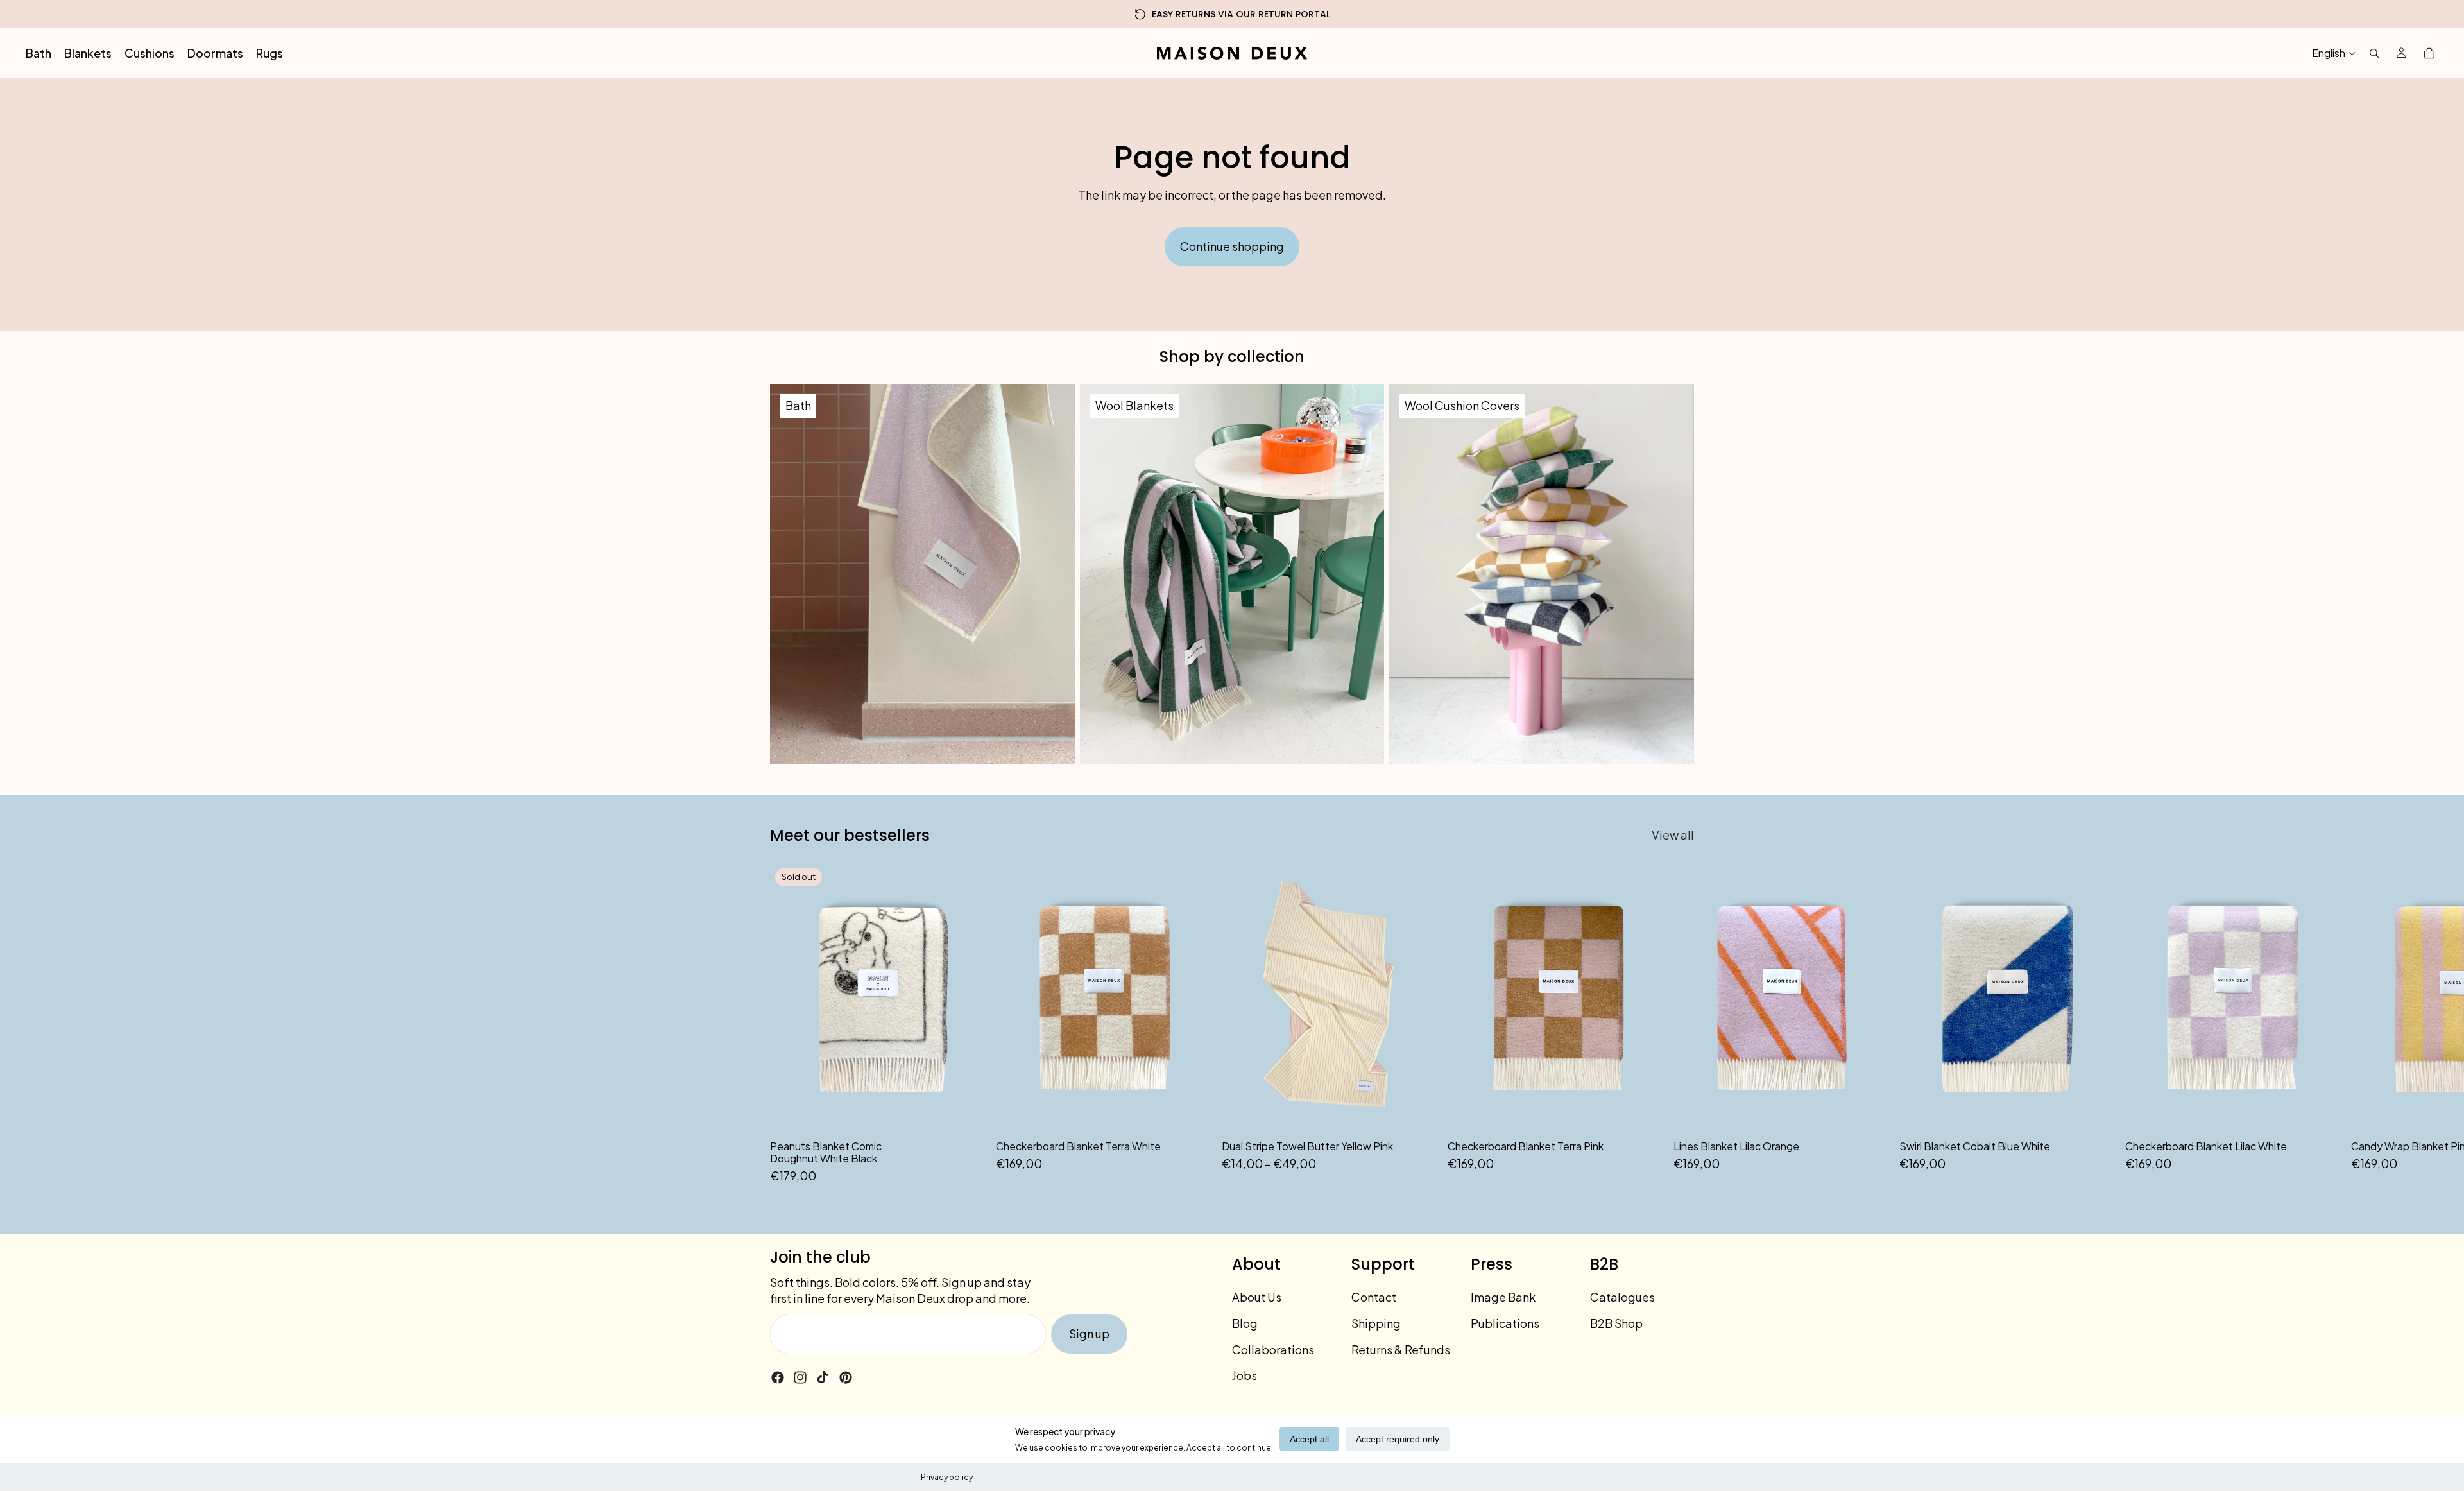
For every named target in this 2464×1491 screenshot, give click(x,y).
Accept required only (1398, 1439)
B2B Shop (1616, 1323)
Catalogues (1622, 1297)
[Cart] (2429, 53)
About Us (1257, 1297)
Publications (1505, 1323)
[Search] (2374, 53)
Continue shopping (1232, 246)
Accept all (1309, 1439)
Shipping (1376, 1323)
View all (1673, 835)
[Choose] (1417, 1112)
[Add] (1192, 1112)
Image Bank (1503, 1297)
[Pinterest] (846, 1377)
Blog (1245, 1323)
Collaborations (1273, 1349)
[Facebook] (778, 1377)
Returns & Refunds (1401, 1349)
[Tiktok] (823, 1377)
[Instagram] (800, 1377)
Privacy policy (947, 1477)
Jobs (1245, 1375)
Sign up (1089, 1333)
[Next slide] (1680, 1024)
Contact (1374, 1297)
